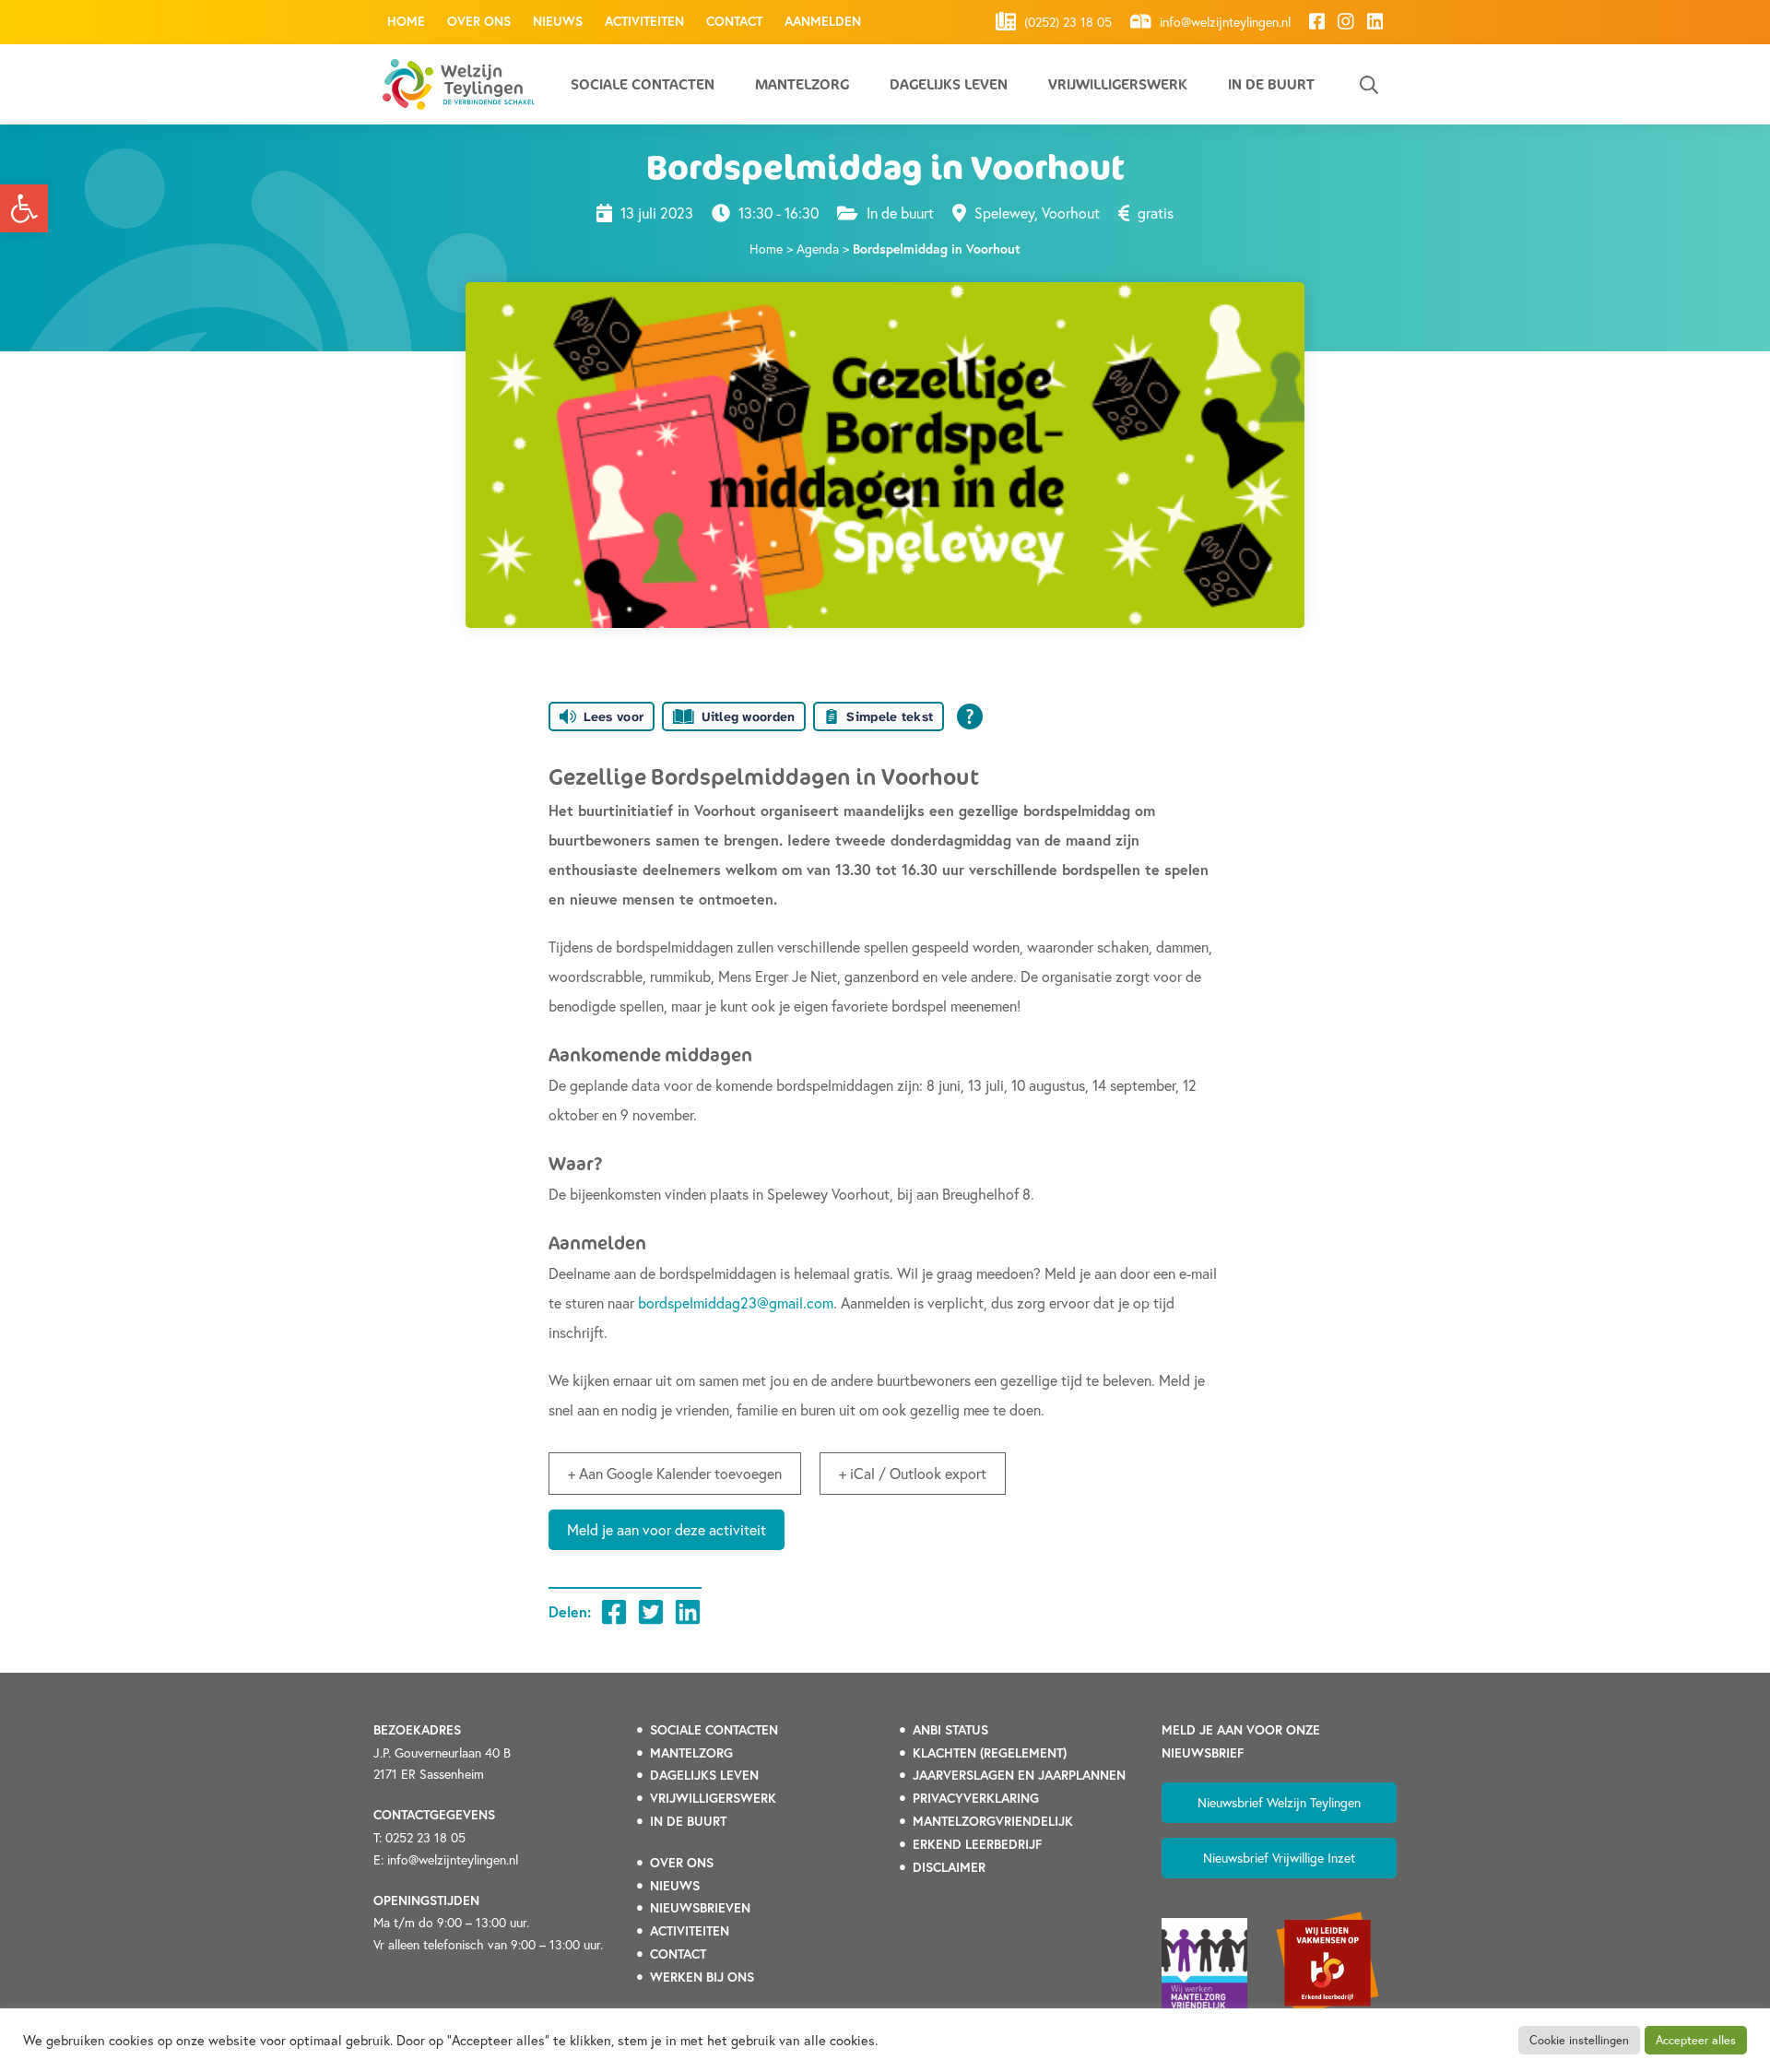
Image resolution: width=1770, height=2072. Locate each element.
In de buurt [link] (1271, 84)
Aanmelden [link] (823, 21)
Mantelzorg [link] (802, 84)
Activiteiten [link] (644, 21)
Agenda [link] (818, 249)
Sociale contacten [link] (643, 84)
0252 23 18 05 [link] (425, 1837)
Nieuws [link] (558, 21)
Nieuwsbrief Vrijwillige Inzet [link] (1279, 1858)
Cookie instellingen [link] (1579, 2040)
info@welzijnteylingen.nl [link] (1223, 23)
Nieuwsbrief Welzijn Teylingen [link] (1279, 1802)
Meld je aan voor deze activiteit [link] (667, 1529)
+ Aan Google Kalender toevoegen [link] (675, 1473)
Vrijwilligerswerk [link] (1118, 84)
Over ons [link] (479, 21)
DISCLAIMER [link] (949, 1867)
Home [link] (406, 21)
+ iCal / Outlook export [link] (913, 1473)
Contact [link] (734, 21)
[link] (24, 208)
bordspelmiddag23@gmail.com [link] (736, 1302)
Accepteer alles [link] (1696, 2040)
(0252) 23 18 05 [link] (1066, 23)
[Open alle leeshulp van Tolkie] (970, 716)
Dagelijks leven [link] (949, 84)
